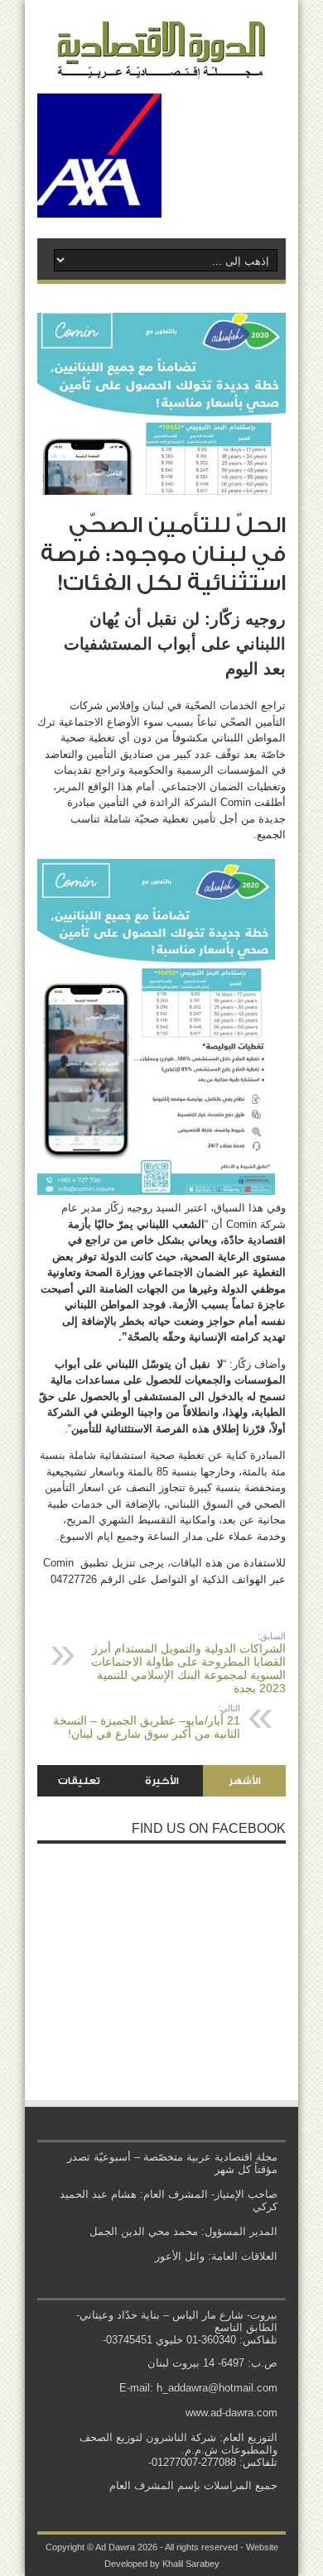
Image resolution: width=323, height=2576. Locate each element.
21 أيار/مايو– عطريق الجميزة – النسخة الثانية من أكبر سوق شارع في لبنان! (147, 1722)
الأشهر (245, 1781)
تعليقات (79, 1781)
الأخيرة (162, 1781)
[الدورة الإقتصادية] (161, 66)
